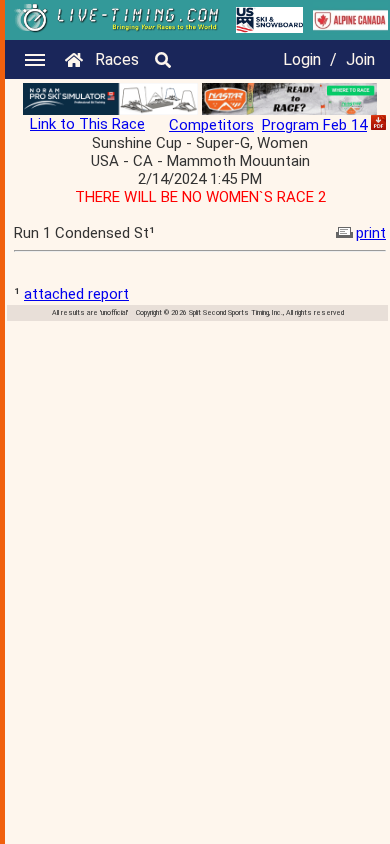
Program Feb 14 (314, 125)
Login (302, 59)
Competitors (211, 125)
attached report (76, 294)
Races (117, 59)
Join (360, 59)
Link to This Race (87, 124)
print (371, 233)
